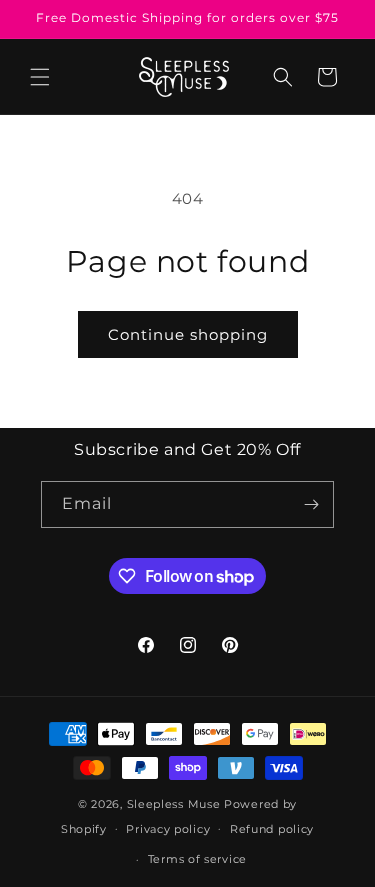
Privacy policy (168, 829)
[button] (40, 77)
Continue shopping (188, 334)
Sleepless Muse (174, 804)
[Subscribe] (311, 504)
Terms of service (197, 859)
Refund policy (272, 829)
